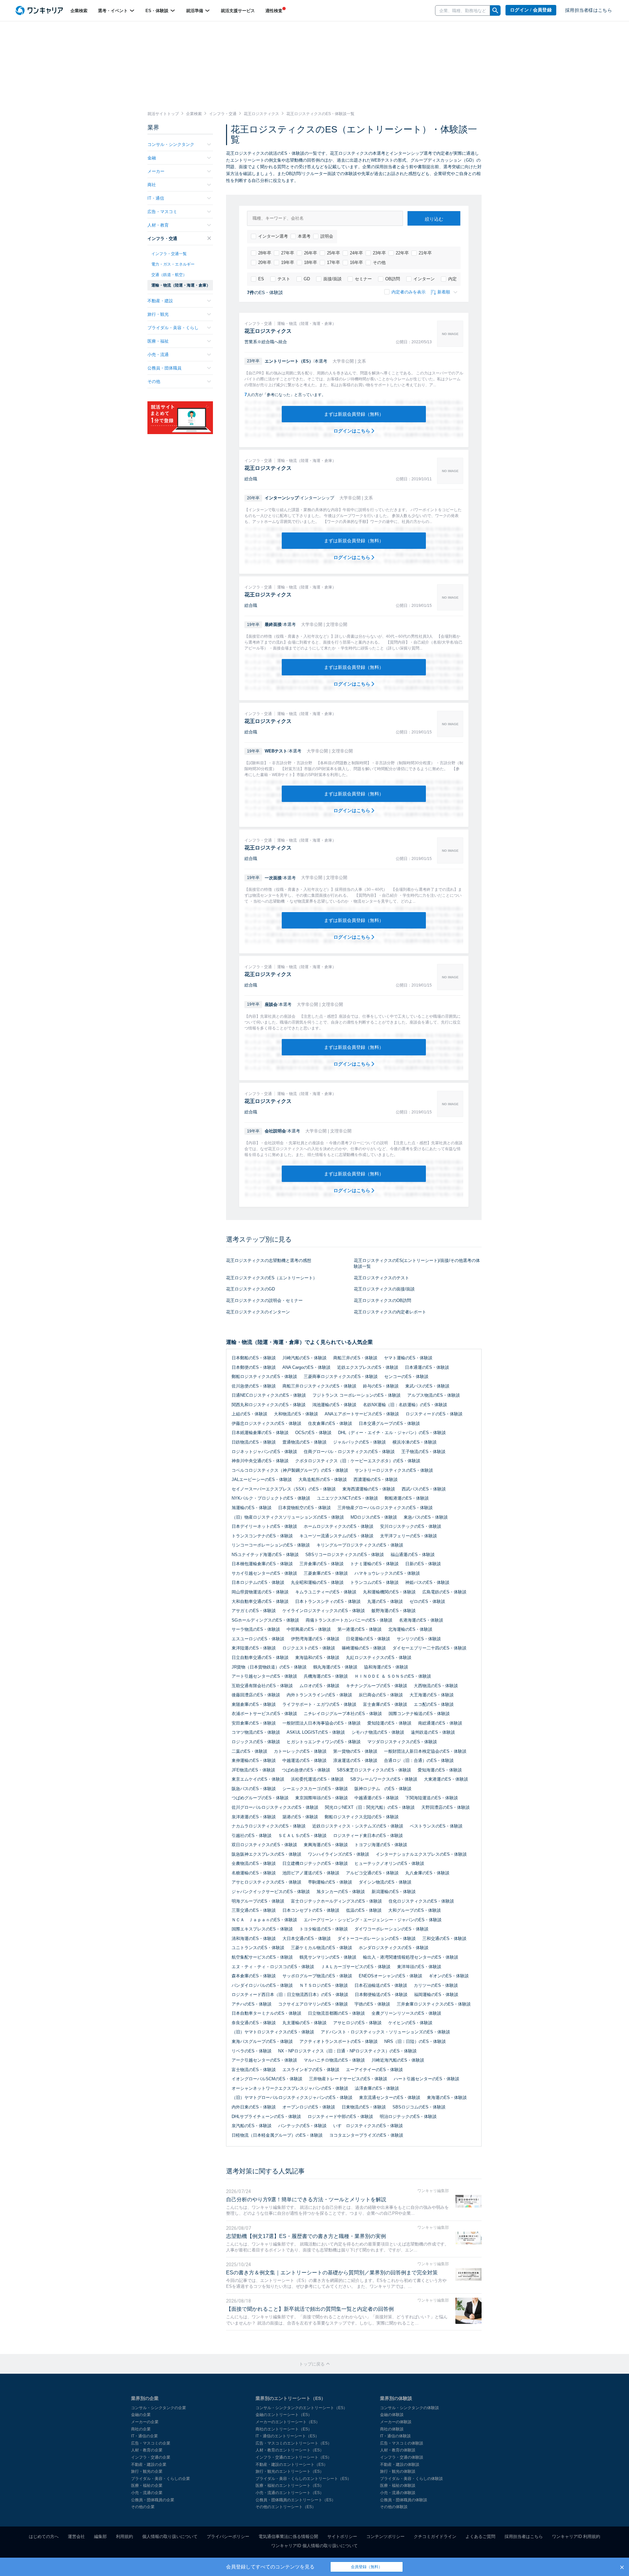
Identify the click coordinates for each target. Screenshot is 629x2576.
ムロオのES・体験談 (319, 1686)
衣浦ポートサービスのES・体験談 (264, 1714)
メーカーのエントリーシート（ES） (288, 2422)
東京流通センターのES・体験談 (390, 2097)
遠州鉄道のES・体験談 (433, 1732)
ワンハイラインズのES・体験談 (339, 1854)
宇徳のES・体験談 (372, 2004)
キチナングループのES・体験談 (377, 1686)
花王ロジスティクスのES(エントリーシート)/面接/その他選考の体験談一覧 (417, 1264)
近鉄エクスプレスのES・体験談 (368, 1367)
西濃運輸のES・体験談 (376, 1479)
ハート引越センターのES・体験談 (427, 2079)
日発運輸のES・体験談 (368, 1639)
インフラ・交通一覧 (169, 254)
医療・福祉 (158, 341)
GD (307, 279)
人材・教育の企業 (147, 2450)
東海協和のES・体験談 (317, 1657)
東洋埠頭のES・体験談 (419, 1967)
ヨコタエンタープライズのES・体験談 (366, 2135)
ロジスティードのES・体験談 (434, 1414)
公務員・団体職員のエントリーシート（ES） (295, 2500)
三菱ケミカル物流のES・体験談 (322, 1948)
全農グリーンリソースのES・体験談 (406, 2013)
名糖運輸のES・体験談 (254, 1873)
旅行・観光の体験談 (398, 2471)
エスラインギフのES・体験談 (311, 2070)
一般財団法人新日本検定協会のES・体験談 (425, 1751)
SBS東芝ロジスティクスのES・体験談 (374, 1770)
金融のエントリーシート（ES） (284, 2415)
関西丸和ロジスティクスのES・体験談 (269, 1405)
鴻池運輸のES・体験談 (334, 1405)
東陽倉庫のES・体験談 (254, 1704)
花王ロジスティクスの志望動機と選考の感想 (269, 1260)
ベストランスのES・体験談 (436, 1826)
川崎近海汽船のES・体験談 (398, 2060)
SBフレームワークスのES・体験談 (384, 1779)
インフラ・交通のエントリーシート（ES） (294, 2457)
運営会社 (76, 2536)
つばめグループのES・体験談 (260, 1798)
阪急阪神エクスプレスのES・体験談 (267, 1854)
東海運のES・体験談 (447, 2097)
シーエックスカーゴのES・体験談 (315, 1789)
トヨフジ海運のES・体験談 (381, 1845)
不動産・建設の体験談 (400, 2465)
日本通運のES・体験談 (427, 1367)
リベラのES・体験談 (252, 2051)
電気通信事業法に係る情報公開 (288, 2536)
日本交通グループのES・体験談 (389, 1423)
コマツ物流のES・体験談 (256, 1732)
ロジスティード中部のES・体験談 (340, 2117)
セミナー (363, 279)
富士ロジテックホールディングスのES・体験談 (336, 1901)
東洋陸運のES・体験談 (254, 1648)
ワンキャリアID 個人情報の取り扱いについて (314, 2546)
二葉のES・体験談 (249, 1751)
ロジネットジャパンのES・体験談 (264, 1452)
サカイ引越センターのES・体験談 (264, 1573)
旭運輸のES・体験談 (252, 1508)
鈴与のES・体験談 (381, 1386)
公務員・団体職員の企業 (153, 2500)
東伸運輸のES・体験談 (254, 1760)
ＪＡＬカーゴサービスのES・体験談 (356, 1967)
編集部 (100, 2536)
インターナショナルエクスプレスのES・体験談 (421, 1854)
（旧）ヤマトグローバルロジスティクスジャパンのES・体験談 (292, 2097)
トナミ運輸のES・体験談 (374, 1564)
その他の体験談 (394, 2507)
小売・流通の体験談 (398, 2493)
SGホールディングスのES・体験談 (265, 1620)
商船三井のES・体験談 (355, 1358)
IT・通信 (156, 198)
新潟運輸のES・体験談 (394, 1892)
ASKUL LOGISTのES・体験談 (316, 1732)
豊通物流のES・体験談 (305, 1442)
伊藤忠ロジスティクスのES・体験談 (267, 1423)
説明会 (327, 236)
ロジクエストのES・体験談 (309, 1648)
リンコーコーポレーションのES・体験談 (271, 1545)
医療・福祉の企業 (147, 2486)
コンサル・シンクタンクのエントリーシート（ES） (301, 2408)
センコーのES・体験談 (406, 1377)
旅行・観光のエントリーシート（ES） (290, 2471)
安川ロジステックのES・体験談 (411, 1526)
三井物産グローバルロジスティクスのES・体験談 (385, 1508)
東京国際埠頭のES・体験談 (322, 1798)
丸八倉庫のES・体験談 (427, 1873)
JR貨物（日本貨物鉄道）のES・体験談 (269, 1667)
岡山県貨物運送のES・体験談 (260, 1592)
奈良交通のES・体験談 (254, 2023)
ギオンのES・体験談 (449, 1976)
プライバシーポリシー (228, 2536)
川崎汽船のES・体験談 (305, 1358)
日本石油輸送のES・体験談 (381, 1985)
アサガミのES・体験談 (254, 1611)
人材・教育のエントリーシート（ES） (290, 2450)
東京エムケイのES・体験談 (258, 1779)
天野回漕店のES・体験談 (446, 1807)
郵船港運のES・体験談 (407, 1498)
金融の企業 (141, 2415)
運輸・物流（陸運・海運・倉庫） (181, 285)
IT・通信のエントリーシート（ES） (287, 2436)
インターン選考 (273, 236)
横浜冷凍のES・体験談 (415, 1442)
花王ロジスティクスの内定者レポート (390, 1312)
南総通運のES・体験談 (440, 1723)
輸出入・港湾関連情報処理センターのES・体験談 (411, 1957)
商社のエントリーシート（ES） (284, 2429)
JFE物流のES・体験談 (253, 1770)
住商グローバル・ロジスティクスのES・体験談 (349, 1452)
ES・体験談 (158, 11)
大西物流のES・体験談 (436, 1686)
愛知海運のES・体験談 (440, 1770)
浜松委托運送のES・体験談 (317, 1779)
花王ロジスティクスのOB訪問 (382, 1300)
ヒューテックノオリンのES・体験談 (389, 1863)
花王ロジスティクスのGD (250, 1289)
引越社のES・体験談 (252, 1836)
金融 (152, 158)
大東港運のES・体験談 (446, 1779)
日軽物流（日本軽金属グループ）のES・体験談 (277, 2135)
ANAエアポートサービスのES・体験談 (362, 1414)
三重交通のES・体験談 (254, 1910)
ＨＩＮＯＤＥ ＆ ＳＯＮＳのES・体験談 (393, 1676)
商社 (152, 185)
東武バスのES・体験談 (427, 1386)
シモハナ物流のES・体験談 (378, 1732)
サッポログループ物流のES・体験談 (317, 1976)
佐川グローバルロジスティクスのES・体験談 (275, 1807)
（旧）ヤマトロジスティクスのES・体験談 (273, 2032)
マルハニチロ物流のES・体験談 (334, 2060)
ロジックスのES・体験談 (256, 1742)
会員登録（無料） (367, 2567)
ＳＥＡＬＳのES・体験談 (302, 1836)
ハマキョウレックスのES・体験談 (387, 1573)
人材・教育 (158, 225)
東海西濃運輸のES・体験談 (369, 1489)
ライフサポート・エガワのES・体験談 (319, 1704)
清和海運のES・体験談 (254, 1938)
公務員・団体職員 (164, 368)
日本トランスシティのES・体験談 (328, 1601)
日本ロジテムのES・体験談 (258, 1582)
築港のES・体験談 (300, 1817)
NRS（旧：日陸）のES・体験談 (415, 2041)
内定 (452, 279)
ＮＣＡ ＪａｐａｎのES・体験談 (264, 1920)
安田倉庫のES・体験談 (254, 1723)
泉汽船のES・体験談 (252, 2126)
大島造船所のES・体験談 (323, 1479)
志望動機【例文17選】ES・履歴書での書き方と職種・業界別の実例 (306, 2236)
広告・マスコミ (162, 212)
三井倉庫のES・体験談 (322, 1564)
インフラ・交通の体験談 (402, 2457)
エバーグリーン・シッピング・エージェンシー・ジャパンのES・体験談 (373, 1920)
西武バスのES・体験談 (424, 1489)
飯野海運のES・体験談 (394, 1611)
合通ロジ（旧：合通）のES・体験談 (419, 1760)
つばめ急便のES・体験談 (306, 1770)
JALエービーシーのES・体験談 (262, 1479)
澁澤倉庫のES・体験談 (377, 2088)
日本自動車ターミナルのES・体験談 (267, 2013)
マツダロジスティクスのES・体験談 (402, 1742)
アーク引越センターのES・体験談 (264, 2060)
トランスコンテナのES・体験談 (262, 1536)
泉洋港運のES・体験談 (254, 1817)
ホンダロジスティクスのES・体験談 (394, 1948)
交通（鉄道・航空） (169, 275)
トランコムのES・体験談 (374, 1582)
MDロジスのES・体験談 (374, 1517)
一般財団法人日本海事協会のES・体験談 (322, 1723)
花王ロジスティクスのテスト (381, 1278)
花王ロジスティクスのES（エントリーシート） (272, 1278)
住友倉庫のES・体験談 (330, 1423)
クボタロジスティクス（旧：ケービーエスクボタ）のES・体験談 (358, 1461)
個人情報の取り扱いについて (170, 2536)
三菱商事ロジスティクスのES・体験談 (341, 1377)
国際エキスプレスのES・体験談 (262, 1929)
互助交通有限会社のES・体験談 (262, 1686)
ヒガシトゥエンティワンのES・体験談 (324, 1742)
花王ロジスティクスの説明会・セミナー (264, 1300)
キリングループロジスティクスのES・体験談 (360, 1545)
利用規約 (124, 2536)
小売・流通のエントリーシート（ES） (290, 2493)
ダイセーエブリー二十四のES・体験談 (429, 1648)
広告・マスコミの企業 (151, 2443)
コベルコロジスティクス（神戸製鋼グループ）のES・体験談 (290, 1470)
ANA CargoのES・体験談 (306, 1367)
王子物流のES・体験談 (423, 1452)
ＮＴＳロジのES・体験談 (324, 1985)
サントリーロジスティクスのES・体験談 (394, 1470)
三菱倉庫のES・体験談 (326, 1573)
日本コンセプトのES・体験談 (311, 1910)
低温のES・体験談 (364, 1910)
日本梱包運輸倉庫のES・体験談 (262, 1564)
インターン (424, 279)
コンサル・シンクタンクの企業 (159, 2408)
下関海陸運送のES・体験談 (432, 1798)
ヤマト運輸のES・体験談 (408, 1358)
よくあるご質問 (480, 2536)
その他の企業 (143, 2507)
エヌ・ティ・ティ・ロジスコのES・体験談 (273, 1967)
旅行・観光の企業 (147, 2471)
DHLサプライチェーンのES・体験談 (266, 2117)
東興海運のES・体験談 (326, 1845)
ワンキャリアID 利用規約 (576, 2536)
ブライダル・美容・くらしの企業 (161, 2479)
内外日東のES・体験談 (254, 2107)
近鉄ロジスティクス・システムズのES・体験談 (358, 1826)
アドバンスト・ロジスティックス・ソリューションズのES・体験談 (385, 2032)
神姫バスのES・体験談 (427, 1582)
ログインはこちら (353, 431)
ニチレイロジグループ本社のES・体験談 (343, 1714)
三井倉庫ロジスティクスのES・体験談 (434, 2004)
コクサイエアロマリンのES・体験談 (313, 2004)
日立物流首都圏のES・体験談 (336, 2013)
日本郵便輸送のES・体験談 (381, 1995)
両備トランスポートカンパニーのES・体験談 (349, 1620)
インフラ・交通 (162, 239)
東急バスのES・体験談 (426, 1517)
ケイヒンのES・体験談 (410, 2023)
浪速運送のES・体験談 (355, 1760)
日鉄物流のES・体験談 (254, 1442)
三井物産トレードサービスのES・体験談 (348, 2079)
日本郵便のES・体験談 (254, 1367)
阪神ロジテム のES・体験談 (383, 1789)
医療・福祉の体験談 (398, 2486)
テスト (284, 279)
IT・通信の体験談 (395, 2436)
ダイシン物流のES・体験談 (385, 1882)
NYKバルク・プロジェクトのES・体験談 (271, 1498)
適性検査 (274, 11)
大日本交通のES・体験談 (307, 1938)
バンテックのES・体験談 (302, 2126)
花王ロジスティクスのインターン (258, 1312)
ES (261, 279)
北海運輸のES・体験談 (410, 1629)
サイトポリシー (342, 2536)
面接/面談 (333, 279)
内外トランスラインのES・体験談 (319, 1695)
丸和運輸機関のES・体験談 (389, 1592)
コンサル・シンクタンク (171, 144)
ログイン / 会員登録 (531, 10)
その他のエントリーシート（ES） (286, 2507)
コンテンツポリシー (385, 2536)
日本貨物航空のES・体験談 (305, 1508)
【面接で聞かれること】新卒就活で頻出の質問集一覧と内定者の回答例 (310, 2309)
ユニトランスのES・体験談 (258, 1948)
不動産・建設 (160, 301)
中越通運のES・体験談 (377, 1798)
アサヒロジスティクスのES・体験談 (267, 1882)
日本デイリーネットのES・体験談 (264, 1526)
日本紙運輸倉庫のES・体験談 (260, 1433)
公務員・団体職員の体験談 (404, 2500)
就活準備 (195, 11)
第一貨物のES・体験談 (355, 1751)
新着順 (444, 292)
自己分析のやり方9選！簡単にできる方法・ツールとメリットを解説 (306, 2199)
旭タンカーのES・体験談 (341, 1892)
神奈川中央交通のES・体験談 (260, 1461)
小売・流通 (158, 355)
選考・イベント (114, 11)
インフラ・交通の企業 (151, 2457)
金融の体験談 (392, 2415)
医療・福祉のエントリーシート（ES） (290, 2486)
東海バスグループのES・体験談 (262, 2041)
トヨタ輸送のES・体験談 (324, 1929)
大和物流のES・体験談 (296, 1414)
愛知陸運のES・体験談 (389, 1723)
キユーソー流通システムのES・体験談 (336, 1536)
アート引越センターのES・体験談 (264, 1676)
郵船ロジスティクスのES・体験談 (264, 1377)
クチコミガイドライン (435, 2536)
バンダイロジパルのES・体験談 (262, 1985)
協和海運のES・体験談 (386, 1667)
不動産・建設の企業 (149, 2465)
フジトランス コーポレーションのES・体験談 (357, 1395)
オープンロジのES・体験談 (309, 2107)
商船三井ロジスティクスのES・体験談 (319, 1386)
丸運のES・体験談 (385, 1601)
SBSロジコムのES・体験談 (419, 2107)
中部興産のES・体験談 (309, 1629)
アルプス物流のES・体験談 (434, 1395)
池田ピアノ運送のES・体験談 (311, 1873)
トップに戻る (313, 2364)
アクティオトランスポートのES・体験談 (339, 2041)
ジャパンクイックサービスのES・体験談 (271, 1892)
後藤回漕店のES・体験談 (256, 1695)
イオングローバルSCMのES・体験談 (267, 2079)
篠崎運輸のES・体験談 (364, 1648)
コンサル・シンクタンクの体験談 (410, 2408)
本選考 (304, 236)
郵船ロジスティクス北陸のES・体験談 (362, 1817)
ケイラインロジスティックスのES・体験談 (324, 1611)
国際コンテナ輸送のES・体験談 (419, 1714)
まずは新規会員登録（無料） (354, 414)
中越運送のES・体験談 (305, 1760)
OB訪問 (393, 279)
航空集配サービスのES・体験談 (262, 1957)
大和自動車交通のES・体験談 (260, 1601)
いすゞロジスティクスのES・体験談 (368, 2126)
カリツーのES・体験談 (436, 1985)
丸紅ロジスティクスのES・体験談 (379, 1657)
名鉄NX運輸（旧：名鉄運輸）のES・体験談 (405, 1405)
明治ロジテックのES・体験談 (408, 2117)
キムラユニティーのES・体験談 (326, 1592)
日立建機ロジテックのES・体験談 (315, 1863)
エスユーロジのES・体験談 (258, 1639)
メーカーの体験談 (396, 2422)
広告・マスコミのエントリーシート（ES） (294, 2443)
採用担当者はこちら (524, 2536)
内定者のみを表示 (409, 292)
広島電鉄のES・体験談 (444, 1592)
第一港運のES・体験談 (360, 1629)
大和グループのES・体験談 (415, 1910)
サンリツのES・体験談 (419, 1639)
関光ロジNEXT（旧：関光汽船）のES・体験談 (370, 1807)
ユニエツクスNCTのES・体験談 (347, 1498)
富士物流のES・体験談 (254, 2070)
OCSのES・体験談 (313, 1433)
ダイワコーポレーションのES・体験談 (391, 1929)
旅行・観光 (158, 314)
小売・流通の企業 (147, 2493)
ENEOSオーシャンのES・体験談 (391, 1976)
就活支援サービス (238, 11)
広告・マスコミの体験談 (402, 2443)
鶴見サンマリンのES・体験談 (328, 1957)
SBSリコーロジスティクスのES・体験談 (345, 1555)
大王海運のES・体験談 (432, 1695)
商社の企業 (141, 2429)
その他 (379, 262)
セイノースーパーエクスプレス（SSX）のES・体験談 (284, 1489)
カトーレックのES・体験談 (300, 1751)
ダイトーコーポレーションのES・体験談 (377, 1938)
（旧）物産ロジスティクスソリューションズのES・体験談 (288, 1517)
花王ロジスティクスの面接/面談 (384, 1289)
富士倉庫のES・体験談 (385, 1704)
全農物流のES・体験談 (254, 1863)
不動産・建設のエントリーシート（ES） (292, 2465)
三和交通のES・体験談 (444, 1938)
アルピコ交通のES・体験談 (372, 1873)
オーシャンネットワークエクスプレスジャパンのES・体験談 (290, 2088)
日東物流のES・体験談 (364, 2107)
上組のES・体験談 (249, 1414)
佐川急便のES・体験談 (254, 1386)
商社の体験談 (392, 2429)
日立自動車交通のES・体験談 (260, 1657)
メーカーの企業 (145, 2422)
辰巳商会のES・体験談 (381, 1695)
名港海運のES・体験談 (421, 1620)
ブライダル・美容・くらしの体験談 (411, 2479)
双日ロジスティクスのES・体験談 (264, 1845)
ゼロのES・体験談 (427, 1601)
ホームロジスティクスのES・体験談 (339, 1526)
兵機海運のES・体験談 (326, 1676)
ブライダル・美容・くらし (173, 328)
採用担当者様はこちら (589, 10)
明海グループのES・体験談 (258, 1901)
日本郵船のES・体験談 (254, 1358)
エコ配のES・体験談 (434, 1704)
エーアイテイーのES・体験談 (374, 2070)
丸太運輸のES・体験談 (305, 2023)
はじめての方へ (44, 2536)
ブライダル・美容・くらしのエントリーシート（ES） (303, 2479)
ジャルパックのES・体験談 (360, 1442)
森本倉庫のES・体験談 (254, 1976)
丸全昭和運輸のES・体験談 (317, 1582)
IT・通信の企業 (144, 2436)
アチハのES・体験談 (252, 2004)
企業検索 (79, 11)
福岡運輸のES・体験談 (436, 1995)
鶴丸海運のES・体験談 (335, 1667)
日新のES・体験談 (423, 1564)
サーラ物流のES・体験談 (256, 1629)
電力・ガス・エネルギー (173, 264)
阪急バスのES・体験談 (254, 1789)
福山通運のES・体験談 (413, 1555)
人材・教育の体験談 (398, 2450)
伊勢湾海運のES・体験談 (315, 1639)
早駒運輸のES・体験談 (330, 1882)
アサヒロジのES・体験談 (357, 2023)
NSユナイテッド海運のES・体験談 (265, 1555)
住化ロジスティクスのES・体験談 (421, 1901)
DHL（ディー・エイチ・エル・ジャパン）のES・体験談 (392, 1433)
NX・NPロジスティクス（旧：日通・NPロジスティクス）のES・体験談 (347, 2051)
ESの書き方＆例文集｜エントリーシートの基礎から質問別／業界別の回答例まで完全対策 (332, 2273)
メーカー (156, 171)
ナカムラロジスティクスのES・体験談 (269, 1826)
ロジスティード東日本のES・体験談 (368, 1836)
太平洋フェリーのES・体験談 (409, 1536)
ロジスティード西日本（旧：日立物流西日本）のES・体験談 (290, 1995)
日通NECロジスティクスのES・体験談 (269, 1395)
